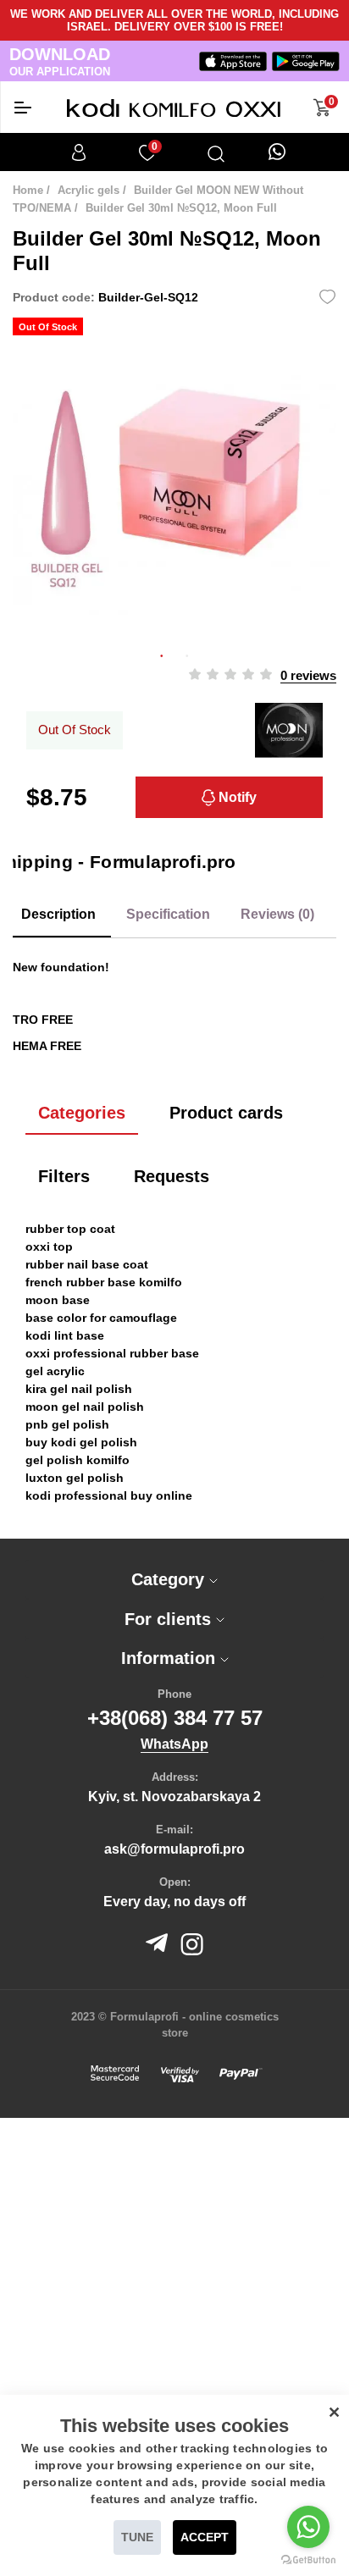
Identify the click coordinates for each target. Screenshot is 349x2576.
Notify (236, 797)
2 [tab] (187, 654)
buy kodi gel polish (81, 1442)
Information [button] (171, 1658)
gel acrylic (55, 1371)
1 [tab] (162, 654)
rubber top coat (70, 1229)
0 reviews (308, 675)
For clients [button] (170, 1619)
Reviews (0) (277, 914)
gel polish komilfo (78, 1460)
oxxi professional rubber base (112, 1353)
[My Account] (79, 152)
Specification (168, 914)
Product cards (226, 1113)
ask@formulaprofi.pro (174, 1849)
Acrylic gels (89, 190)
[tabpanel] (174, 479)
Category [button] (170, 1579)
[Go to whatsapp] (308, 2527)
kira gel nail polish (79, 1389)
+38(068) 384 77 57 (175, 1718)
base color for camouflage (101, 1318)
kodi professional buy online (109, 1495)
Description (58, 914)
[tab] (174, 1580)
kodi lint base (65, 1335)
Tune (137, 2537)
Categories (82, 1113)
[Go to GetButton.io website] (308, 2559)
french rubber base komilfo (104, 1282)
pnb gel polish (67, 1424)
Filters (64, 1176)
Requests (172, 1176)
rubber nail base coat (87, 1264)
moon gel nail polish (85, 1407)
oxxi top (49, 1247)
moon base (58, 1300)
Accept (205, 2537)
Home (28, 190)
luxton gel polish (75, 1478)
